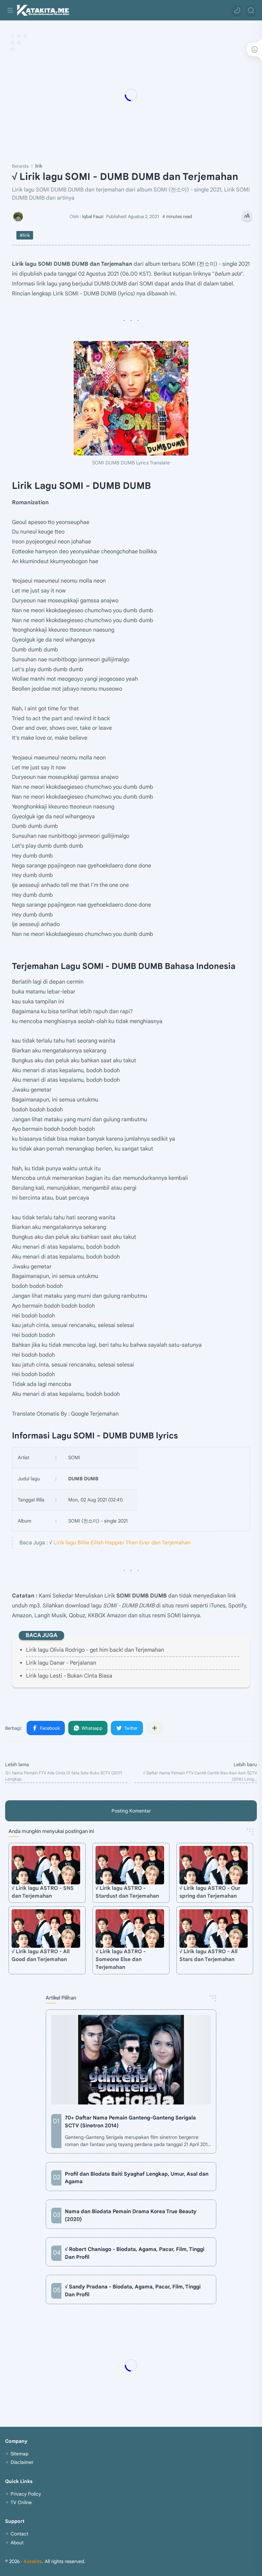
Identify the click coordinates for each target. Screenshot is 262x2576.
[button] (237, 10)
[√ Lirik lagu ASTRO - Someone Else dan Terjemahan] (130, 1929)
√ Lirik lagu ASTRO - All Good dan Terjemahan (41, 1955)
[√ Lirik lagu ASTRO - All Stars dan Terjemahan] (214, 1929)
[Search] (251, 10)
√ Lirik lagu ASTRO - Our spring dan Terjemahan (210, 1892)
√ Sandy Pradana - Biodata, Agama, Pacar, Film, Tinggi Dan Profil (133, 2290)
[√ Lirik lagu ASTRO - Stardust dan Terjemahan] (130, 1865)
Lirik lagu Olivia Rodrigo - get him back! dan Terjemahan (95, 1650)
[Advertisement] (131, 95)
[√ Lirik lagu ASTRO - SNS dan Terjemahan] (46, 1865)
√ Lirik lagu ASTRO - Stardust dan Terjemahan (127, 1892)
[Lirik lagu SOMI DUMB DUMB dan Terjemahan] (131, 398)
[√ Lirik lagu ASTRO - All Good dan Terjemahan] (46, 1929)
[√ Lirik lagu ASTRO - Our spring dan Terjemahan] (214, 1865)
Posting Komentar (131, 1811)
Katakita (33, 2561)
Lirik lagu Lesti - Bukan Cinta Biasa (69, 1676)
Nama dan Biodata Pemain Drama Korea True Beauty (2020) (131, 2215)
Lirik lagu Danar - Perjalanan (61, 1663)
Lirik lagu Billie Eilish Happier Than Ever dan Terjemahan (122, 1542)
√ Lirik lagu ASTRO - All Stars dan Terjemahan (208, 1955)
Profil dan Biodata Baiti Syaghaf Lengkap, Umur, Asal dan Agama (137, 2178)
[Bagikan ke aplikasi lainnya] (155, 1728)
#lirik (25, 235)
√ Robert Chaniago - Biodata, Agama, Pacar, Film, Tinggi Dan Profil (135, 2253)
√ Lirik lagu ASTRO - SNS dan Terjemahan (43, 1892)
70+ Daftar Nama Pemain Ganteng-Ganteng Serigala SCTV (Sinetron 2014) (130, 2122)
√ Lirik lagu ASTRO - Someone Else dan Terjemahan (121, 1959)
